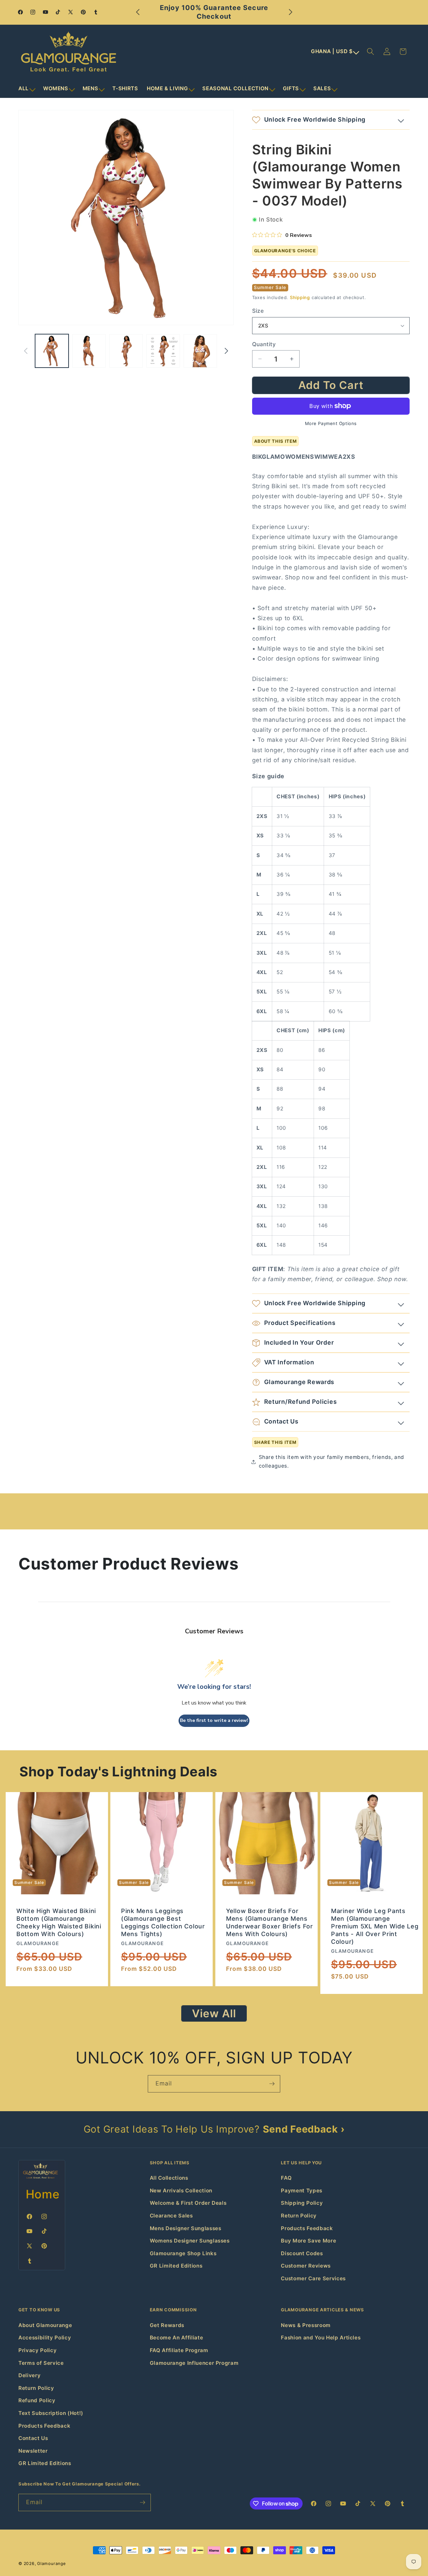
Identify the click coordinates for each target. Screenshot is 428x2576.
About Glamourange (45, 2325)
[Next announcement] (291, 12)
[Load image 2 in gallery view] (89, 351)
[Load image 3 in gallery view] (126, 351)
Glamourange (51, 2563)
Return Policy (299, 2216)
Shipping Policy (302, 2203)
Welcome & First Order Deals (188, 2203)
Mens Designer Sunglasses (186, 2228)
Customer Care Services (313, 2278)
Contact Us (33, 2438)
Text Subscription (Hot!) (51, 2413)
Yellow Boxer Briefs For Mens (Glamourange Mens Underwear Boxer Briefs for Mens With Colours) (270, 1922)
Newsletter (33, 2451)
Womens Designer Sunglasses (190, 2241)
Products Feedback (307, 2228)
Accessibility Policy (45, 2338)
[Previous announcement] (138, 12)
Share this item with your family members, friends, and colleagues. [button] (332, 1462)
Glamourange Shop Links (183, 2253)
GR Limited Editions (176, 2266)
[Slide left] (26, 351)
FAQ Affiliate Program (179, 2350)
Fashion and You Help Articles (321, 2338)
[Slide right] (226, 351)
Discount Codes (302, 2253)
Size (258, 311)
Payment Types (302, 2191)
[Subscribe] (272, 2084)
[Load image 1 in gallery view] (52, 351)
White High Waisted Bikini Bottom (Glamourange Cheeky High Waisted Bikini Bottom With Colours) (59, 1922)
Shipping (300, 297)
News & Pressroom (306, 2325)
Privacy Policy (37, 2350)
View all (214, 2013)
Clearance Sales (171, 2216)
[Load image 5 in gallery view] (200, 351)
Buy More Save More (308, 2241)
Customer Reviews (306, 2266)
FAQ (286, 2178)
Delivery (29, 2375)
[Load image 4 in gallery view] (163, 351)
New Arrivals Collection (181, 2191)
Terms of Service (41, 2363)
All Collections (169, 2178)
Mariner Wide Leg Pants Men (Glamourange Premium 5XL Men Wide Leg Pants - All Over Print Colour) (375, 1926)
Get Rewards (167, 2325)
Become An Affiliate (177, 2338)
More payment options (331, 423)
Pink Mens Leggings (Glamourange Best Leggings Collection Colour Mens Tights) (163, 1922)
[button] (26, 89)
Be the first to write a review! (214, 1720)
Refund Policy (37, 2400)
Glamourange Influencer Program (194, 2363)
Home (43, 2194)
